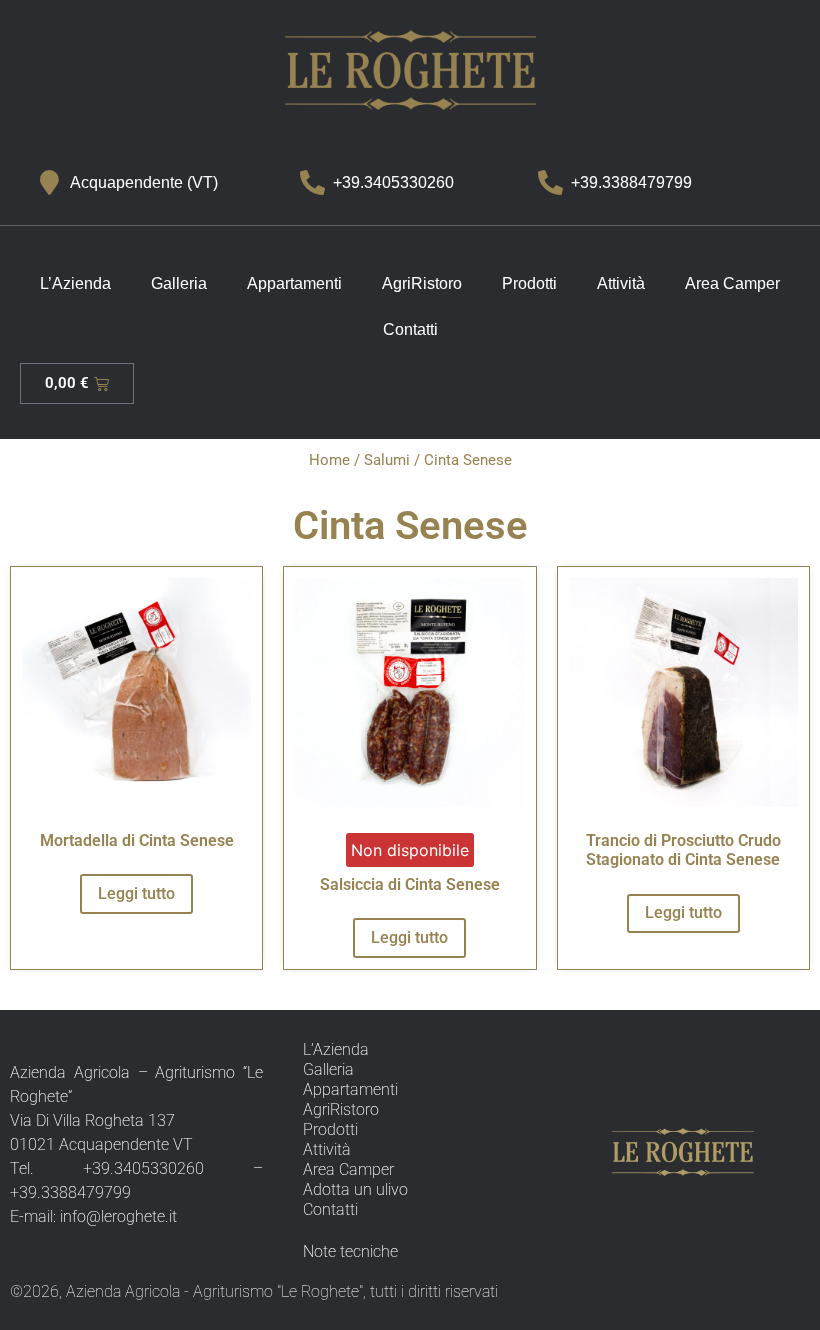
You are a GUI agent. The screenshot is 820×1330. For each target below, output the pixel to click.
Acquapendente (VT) (144, 182)
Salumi (387, 460)
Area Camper (732, 283)
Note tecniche (350, 1251)
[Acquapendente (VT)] (49, 182)
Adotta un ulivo (355, 1189)
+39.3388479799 (631, 182)
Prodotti (529, 283)
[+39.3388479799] (550, 182)
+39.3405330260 (393, 182)
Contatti (410, 329)
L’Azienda (75, 283)
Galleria (179, 283)
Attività (621, 283)
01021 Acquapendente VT (101, 1144)
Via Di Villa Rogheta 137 (92, 1120)
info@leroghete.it (118, 1216)
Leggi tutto (136, 893)
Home (329, 460)
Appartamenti (294, 283)
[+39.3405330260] (312, 182)
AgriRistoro (422, 283)
